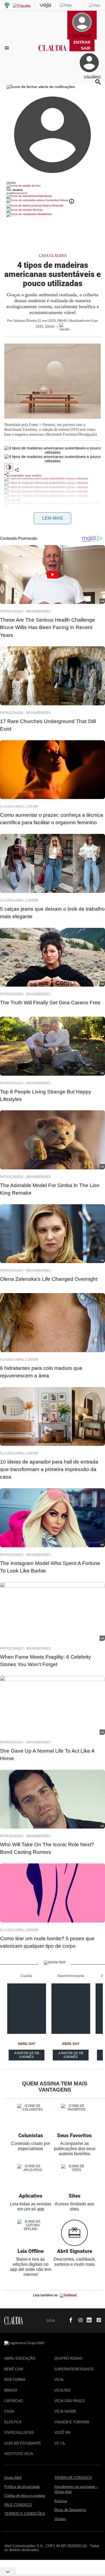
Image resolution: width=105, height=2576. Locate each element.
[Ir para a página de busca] (98, 82)
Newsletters (44, 214)
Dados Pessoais (53, 205)
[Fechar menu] (41, 87)
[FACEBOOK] (69, 2320)
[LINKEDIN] (87, 2320)
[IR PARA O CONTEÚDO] (60, 2320)
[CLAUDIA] (53, 53)
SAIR (86, 48)
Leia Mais (53, 518)
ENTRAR (82, 42)
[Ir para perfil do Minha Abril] (52, 186)
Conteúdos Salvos (57, 200)
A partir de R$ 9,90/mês (27, 2056)
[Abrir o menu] (8, 48)
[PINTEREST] (97, 2320)
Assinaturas (44, 196)
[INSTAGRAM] (78, 2320)
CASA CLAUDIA (53, 256)
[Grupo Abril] (7, 6)
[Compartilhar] (17, 470)
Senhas (37, 210)
